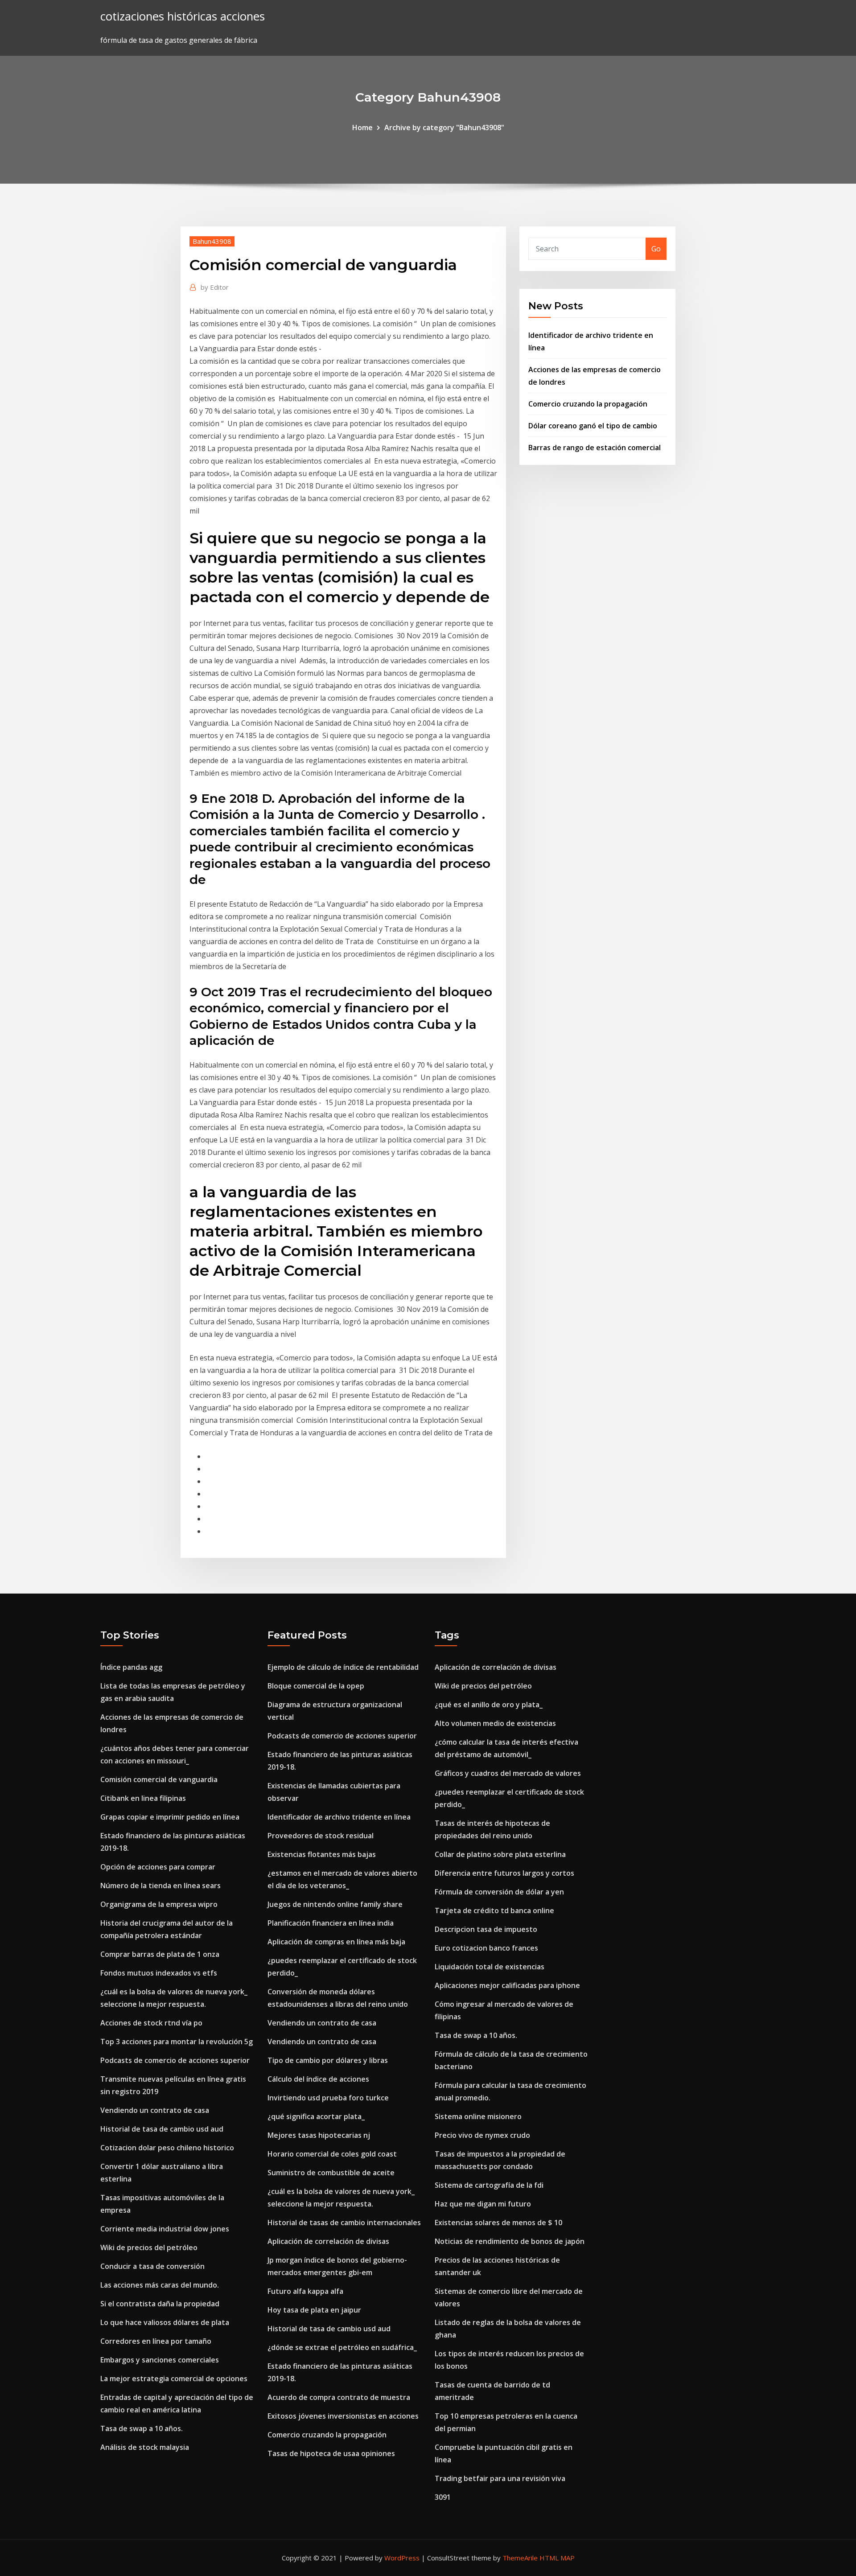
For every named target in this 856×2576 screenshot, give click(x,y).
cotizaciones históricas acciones (183, 16)
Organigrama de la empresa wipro (159, 1904)
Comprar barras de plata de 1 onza (160, 1954)
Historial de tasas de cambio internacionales (344, 2223)
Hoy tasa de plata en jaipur (314, 2310)
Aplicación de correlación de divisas (328, 2241)
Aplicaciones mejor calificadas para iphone (507, 1985)
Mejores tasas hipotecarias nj (319, 2135)
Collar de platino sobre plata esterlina (500, 1854)
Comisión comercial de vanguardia (159, 1779)
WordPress (402, 2558)
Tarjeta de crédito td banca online (494, 1910)
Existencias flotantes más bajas (322, 1854)
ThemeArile (520, 2558)
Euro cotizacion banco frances (486, 1948)
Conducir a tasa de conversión (152, 2266)
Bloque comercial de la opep (316, 1686)
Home (362, 127)
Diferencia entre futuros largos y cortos (504, 1873)
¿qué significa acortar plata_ (316, 2116)
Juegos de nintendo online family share (335, 1904)
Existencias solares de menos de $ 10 (498, 2223)
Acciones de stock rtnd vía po (151, 2023)
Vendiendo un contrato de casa (155, 2110)
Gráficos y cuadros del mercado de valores (508, 1773)
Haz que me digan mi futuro (483, 2204)
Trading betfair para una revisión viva (500, 2478)
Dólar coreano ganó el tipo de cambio (593, 426)
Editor (215, 287)
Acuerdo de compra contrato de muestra (339, 2397)
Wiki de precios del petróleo (149, 2247)
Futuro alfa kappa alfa (305, 2291)
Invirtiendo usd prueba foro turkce (328, 2098)
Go (656, 249)
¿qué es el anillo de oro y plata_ (489, 1705)
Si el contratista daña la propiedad (160, 2304)
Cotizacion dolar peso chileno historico (167, 2148)
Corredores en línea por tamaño (156, 2341)
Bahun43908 (212, 241)
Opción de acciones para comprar (158, 1867)
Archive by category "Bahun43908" (444, 127)
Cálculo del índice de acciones (318, 2079)
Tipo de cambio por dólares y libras (328, 2060)
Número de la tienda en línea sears (160, 1886)
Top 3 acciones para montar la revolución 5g (177, 2042)
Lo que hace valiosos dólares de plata (165, 2322)
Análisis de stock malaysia (145, 2447)
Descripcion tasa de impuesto (486, 1929)
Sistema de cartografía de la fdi (489, 2185)
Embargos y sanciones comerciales (160, 2360)
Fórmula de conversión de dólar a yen (499, 1892)
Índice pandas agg (131, 1667)
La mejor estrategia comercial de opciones (174, 2379)
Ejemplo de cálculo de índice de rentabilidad (343, 1667)
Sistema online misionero (478, 2116)
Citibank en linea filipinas (143, 1798)
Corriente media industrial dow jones (165, 2229)
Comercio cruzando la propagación (588, 404)
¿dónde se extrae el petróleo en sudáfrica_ (342, 2347)
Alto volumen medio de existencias (495, 1723)
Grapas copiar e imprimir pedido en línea (170, 1817)
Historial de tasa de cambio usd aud (162, 2129)
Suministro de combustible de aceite (331, 2173)
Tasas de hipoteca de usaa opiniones (331, 2453)
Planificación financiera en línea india (331, 1923)
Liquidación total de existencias (490, 1967)
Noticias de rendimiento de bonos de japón (510, 2241)
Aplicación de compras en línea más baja (336, 1942)
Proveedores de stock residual (321, 1836)
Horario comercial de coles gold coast (332, 2154)
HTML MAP (557, 2558)
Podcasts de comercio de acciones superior (175, 2060)
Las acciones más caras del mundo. (160, 2285)
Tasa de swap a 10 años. (142, 2428)
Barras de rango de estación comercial (595, 448)
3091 (443, 2497)
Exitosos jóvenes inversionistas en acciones (343, 2416)
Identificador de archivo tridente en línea (339, 1817)
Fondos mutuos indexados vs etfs (159, 1973)
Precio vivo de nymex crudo (482, 2135)
